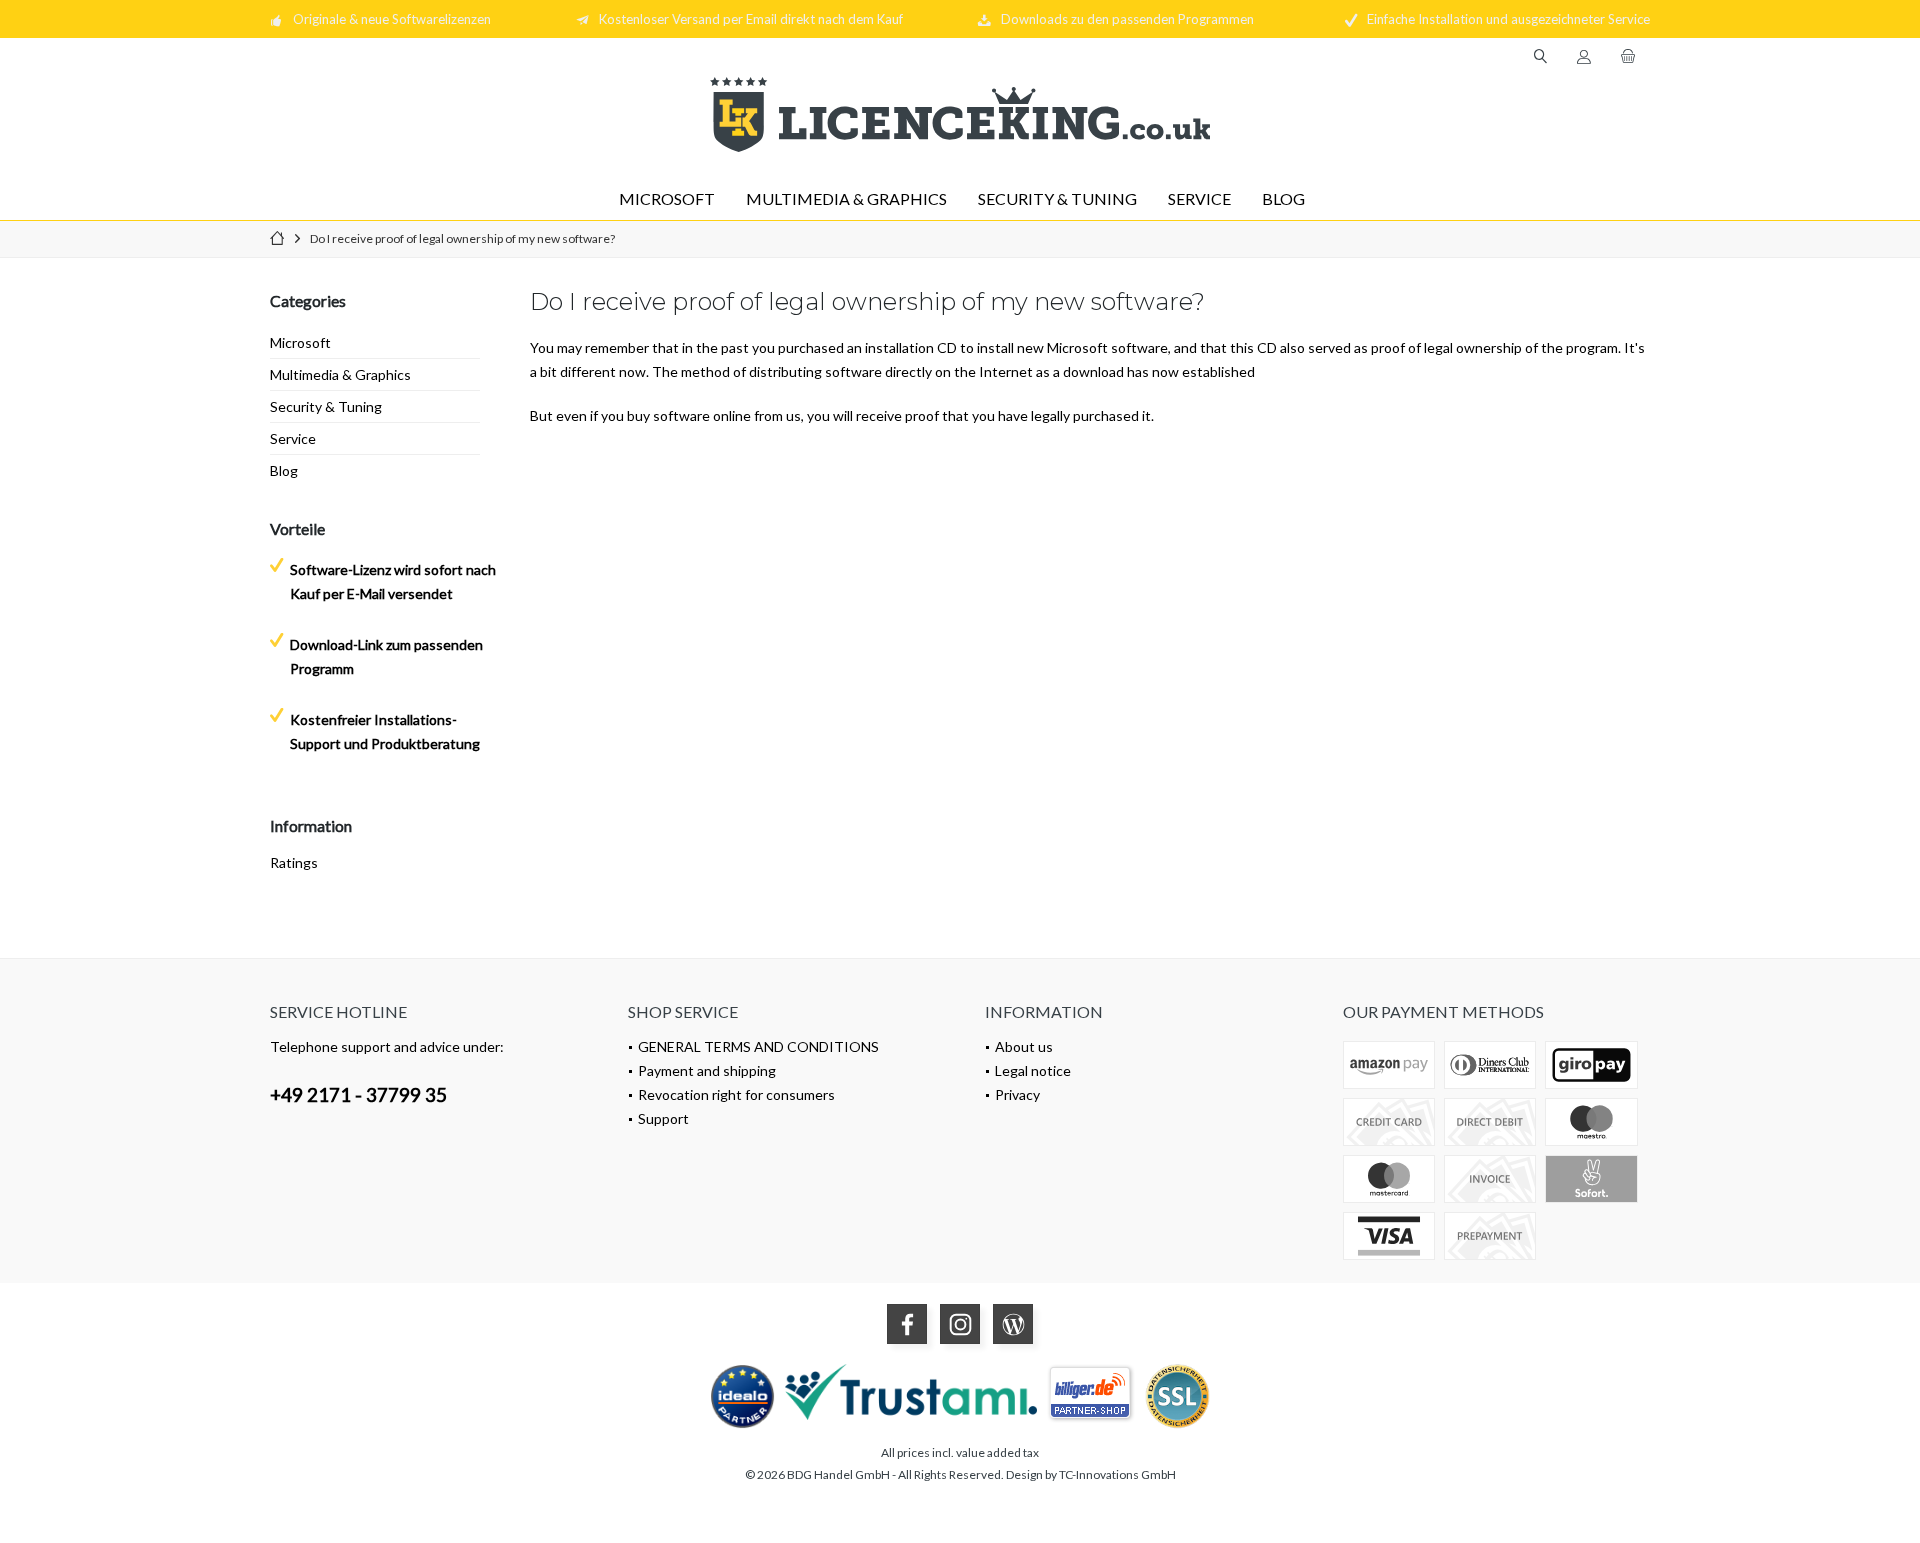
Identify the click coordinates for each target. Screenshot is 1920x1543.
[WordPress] (1013, 1324)
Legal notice (1033, 1070)
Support (663, 1118)
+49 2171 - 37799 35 (358, 1094)
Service (293, 438)
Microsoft (300, 342)
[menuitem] (1628, 57)
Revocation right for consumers (736, 1094)
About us (1024, 1046)
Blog (284, 470)
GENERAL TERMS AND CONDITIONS (758, 1046)
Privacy (1017, 1094)
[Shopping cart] (1628, 56)
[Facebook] (907, 1324)
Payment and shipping (707, 1070)
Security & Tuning (326, 406)
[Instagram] (960, 1324)
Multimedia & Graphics (340, 374)
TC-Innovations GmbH (1117, 1474)
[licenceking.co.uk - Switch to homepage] (960, 114)
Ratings (294, 862)
